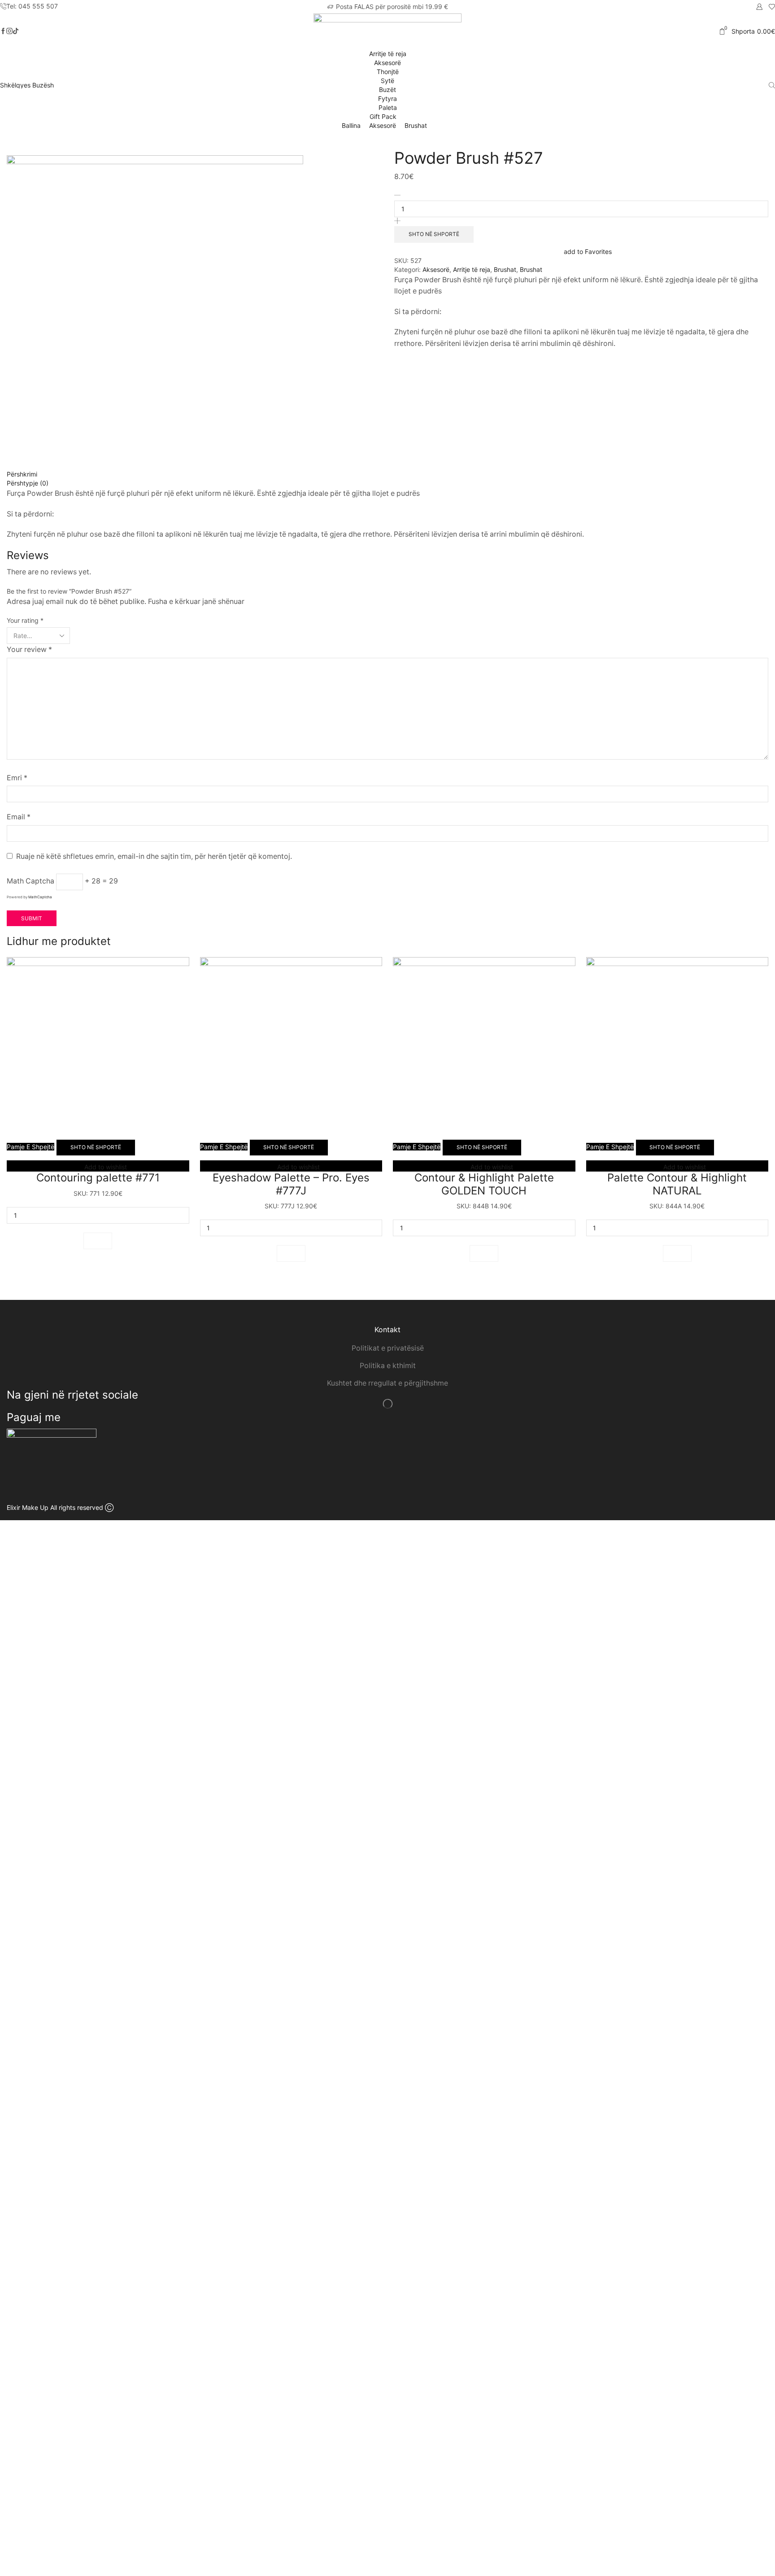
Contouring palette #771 (98, 1178)
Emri (17, 778)
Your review (29, 649)
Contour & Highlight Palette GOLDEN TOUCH (484, 1184)
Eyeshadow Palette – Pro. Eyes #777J (291, 1184)
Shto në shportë (434, 234)
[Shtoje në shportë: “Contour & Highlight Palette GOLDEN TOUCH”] (484, 1253)
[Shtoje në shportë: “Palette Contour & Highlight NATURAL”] (677, 1253)
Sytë (387, 81)
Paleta (388, 107)
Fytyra (387, 98)
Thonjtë (388, 72)
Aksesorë (387, 63)
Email (19, 817)
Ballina (351, 125)
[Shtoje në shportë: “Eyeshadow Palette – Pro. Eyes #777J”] (291, 1253)
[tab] (387, 474)
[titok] (9, 31)
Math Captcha (30, 881)
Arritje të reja (388, 54)
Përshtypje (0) (28, 483)
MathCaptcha (40, 897)
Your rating (25, 620)
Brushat (416, 125)
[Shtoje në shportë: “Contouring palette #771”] (98, 1241)
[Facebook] (3, 31)
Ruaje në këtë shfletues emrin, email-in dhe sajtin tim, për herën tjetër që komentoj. (154, 856)
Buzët (387, 90)
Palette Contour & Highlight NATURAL (677, 1184)
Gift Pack (384, 116)
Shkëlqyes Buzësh (27, 85)
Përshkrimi (22, 474)
